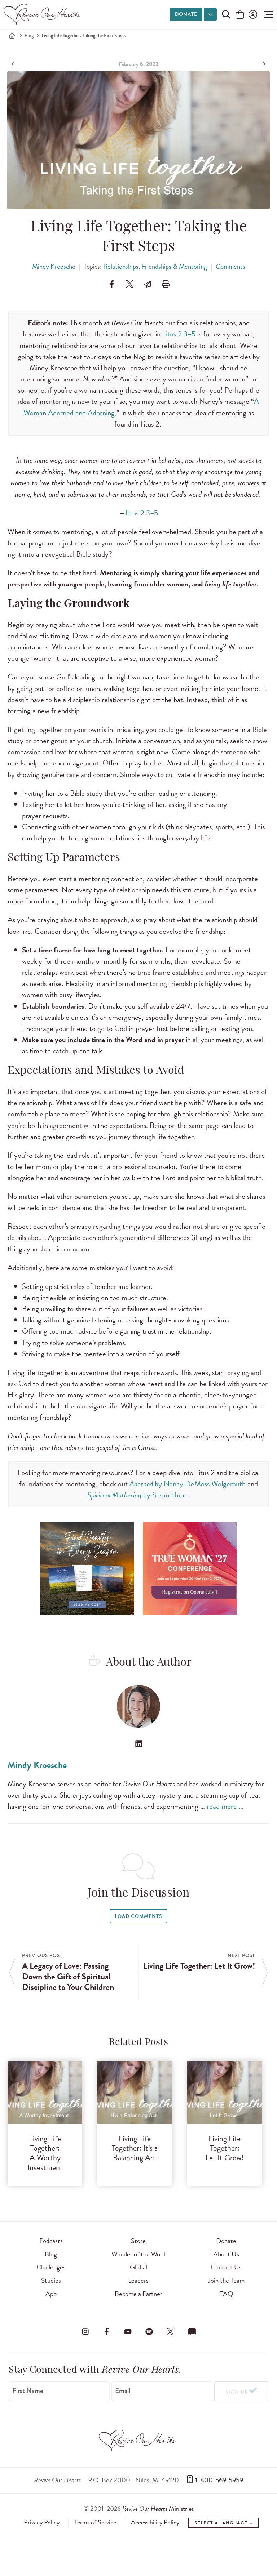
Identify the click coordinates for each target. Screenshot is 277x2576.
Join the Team (226, 2280)
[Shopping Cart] (240, 15)
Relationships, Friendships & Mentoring (155, 266)
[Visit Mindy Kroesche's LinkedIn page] (139, 1744)
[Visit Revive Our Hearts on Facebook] (106, 2332)
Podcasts (51, 2241)
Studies (51, 2280)
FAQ (226, 2294)
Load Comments (138, 1916)
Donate (186, 14)
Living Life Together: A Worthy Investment (45, 2153)
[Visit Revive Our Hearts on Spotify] (149, 2332)
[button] (267, 14)
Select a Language (221, 2523)
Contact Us (226, 2267)
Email (123, 2391)
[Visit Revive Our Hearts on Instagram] (85, 2332)
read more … (225, 1806)
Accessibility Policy (155, 2522)
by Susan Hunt (137, 1495)
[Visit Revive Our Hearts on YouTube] (128, 2332)
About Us (226, 2254)
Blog (29, 35)
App (51, 2294)
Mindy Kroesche (54, 266)
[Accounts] (252, 14)
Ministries (158, 2508)
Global (138, 2267)
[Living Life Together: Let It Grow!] (263, 64)
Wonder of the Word (138, 2254)
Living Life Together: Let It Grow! (225, 2148)
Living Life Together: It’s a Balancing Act (135, 2148)
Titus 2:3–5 (179, 334)
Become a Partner (138, 2294)
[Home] (12, 36)
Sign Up (237, 2392)
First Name (28, 2391)
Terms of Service (95, 2522)
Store (138, 2241)
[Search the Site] (226, 14)
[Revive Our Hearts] (43, 14)
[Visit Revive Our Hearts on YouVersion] (192, 2332)
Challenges (51, 2267)
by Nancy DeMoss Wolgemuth (188, 1484)
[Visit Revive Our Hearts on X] (171, 2332)
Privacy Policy (42, 2522)
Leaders (138, 2280)
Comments (230, 266)
